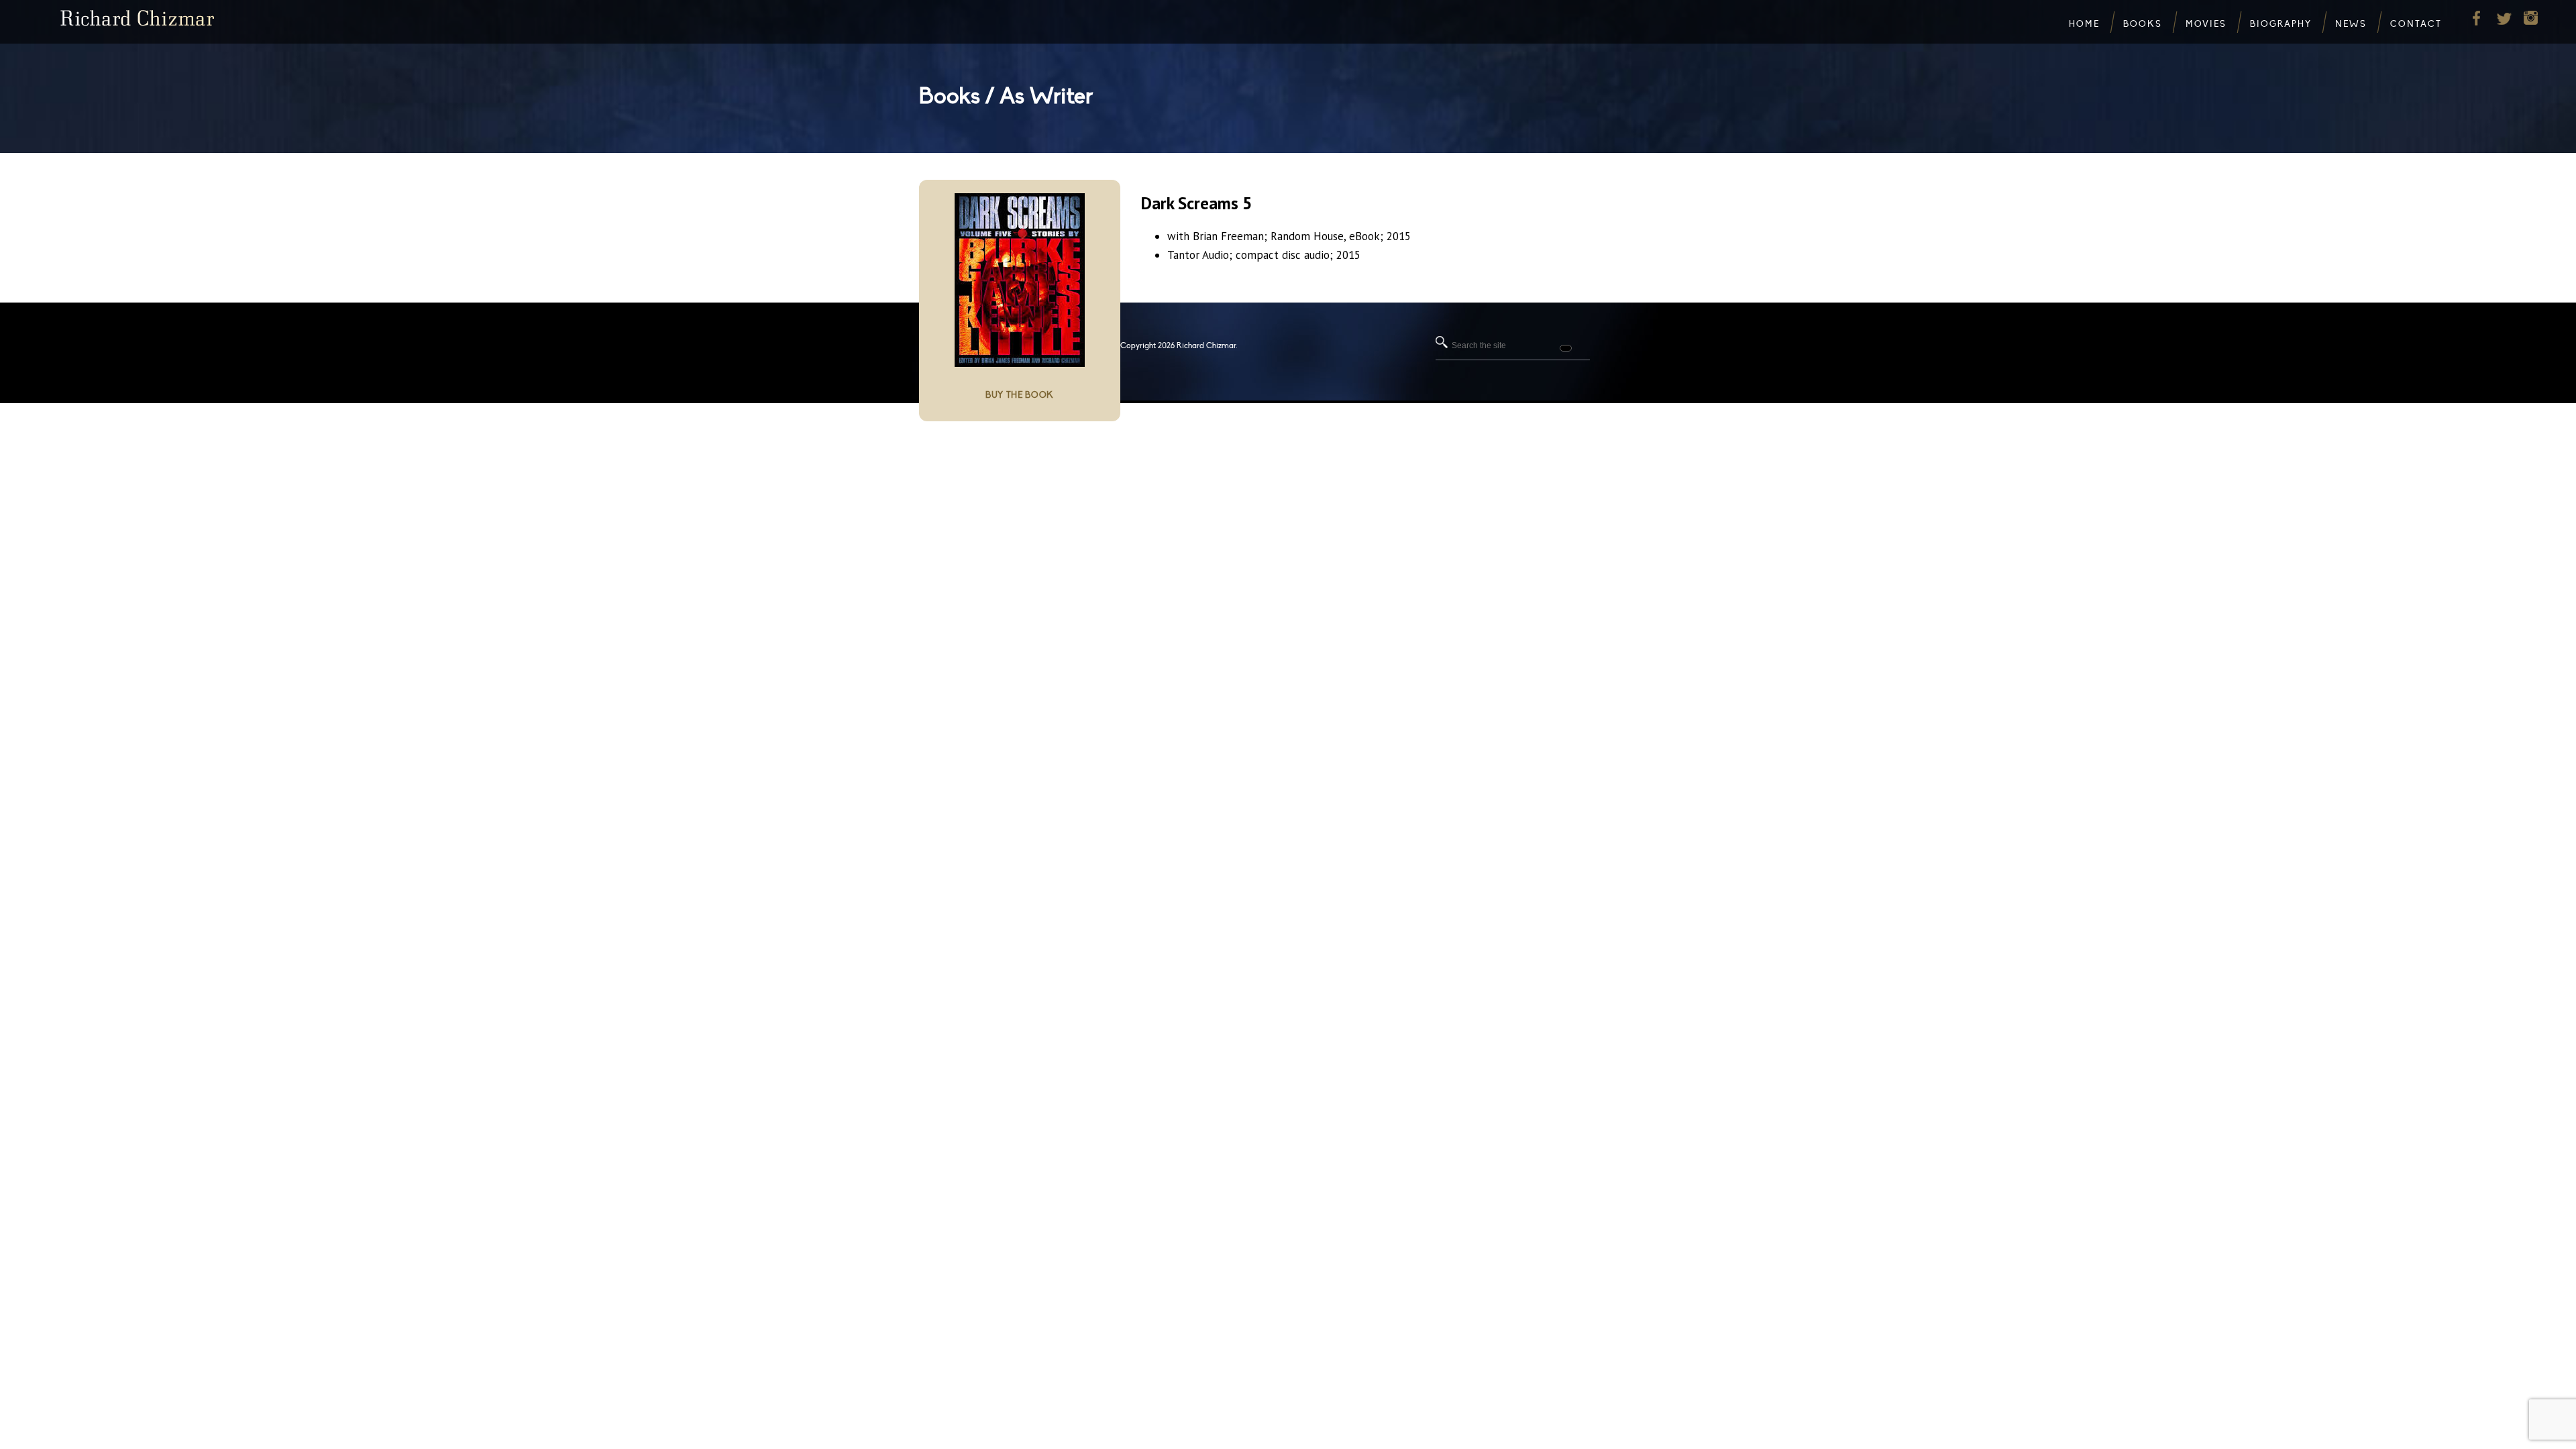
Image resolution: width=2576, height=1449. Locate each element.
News (2351, 24)
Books (2143, 24)
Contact (2416, 24)
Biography (2281, 24)
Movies (2206, 24)
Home (2084, 24)
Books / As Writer (1006, 96)
